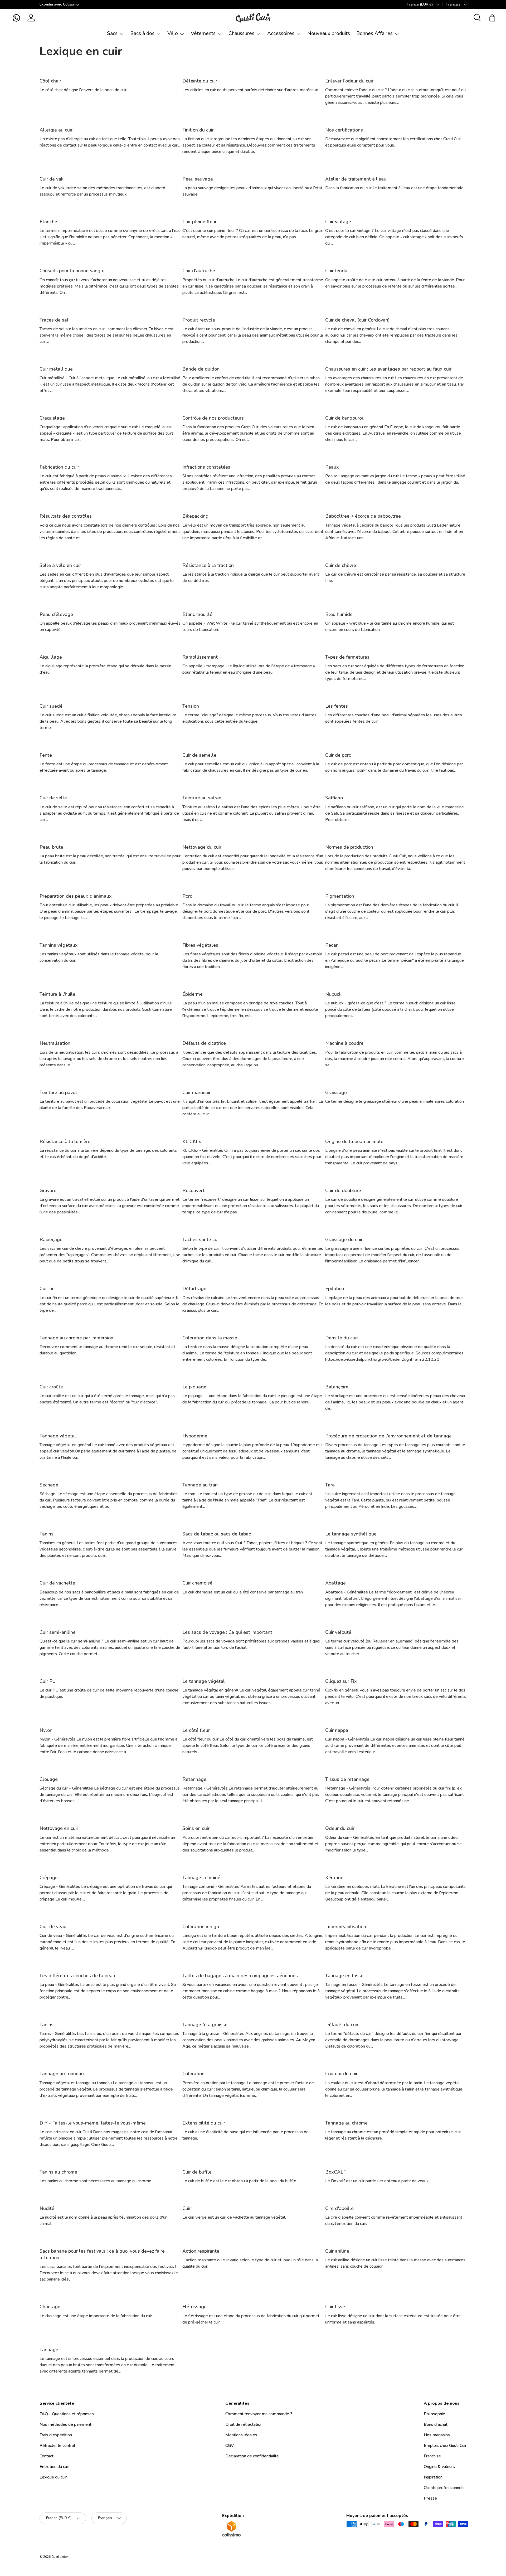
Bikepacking (195, 516)
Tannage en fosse (344, 1976)
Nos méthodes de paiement (65, 2424)
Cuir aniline (337, 2251)
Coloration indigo (201, 1927)
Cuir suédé (51, 706)
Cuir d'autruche (199, 271)
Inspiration (433, 2477)
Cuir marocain (197, 1092)
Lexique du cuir (53, 2477)
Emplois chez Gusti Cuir (445, 2446)
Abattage (335, 1583)
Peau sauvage (198, 179)
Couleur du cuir (341, 2074)
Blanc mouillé (197, 614)
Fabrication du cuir (59, 467)
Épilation (335, 1289)
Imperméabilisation (346, 1927)
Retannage (194, 1779)
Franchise (432, 2456)
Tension (191, 706)
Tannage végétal (58, 1436)
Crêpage (49, 1878)
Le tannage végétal (204, 1681)
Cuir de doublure (343, 1190)
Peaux (332, 467)
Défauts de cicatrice (204, 1043)
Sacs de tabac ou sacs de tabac (217, 1534)
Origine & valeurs (439, 2467)
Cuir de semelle (199, 755)
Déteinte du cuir (200, 81)
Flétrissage (194, 2307)
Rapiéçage (51, 1240)
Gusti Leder (60, 2557)
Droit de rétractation (244, 2424)
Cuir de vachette (57, 1583)
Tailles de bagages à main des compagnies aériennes (240, 1976)
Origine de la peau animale (354, 1141)
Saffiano (334, 798)
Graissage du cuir (344, 1240)
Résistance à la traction (208, 565)
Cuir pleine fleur (200, 222)
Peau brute (51, 847)
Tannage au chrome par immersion (76, 1338)
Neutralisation (55, 1043)
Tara (330, 1485)
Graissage (336, 1092)
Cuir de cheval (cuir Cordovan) (357, 320)
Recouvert (193, 1190)
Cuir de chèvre (341, 565)
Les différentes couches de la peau (77, 1976)
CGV (230, 2446)
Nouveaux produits (329, 33)
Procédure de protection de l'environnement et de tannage (388, 1436)
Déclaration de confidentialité (252, 2456)
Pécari (332, 945)
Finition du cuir (198, 130)
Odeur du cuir (340, 1828)
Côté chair (50, 81)
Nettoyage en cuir (59, 1828)
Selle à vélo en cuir (60, 565)
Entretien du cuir (54, 2467)
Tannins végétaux (59, 945)
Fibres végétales (200, 945)
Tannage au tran (200, 1485)
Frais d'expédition (56, 2435)
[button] (16, 18)
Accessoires (281, 33)
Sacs (112, 33)
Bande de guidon (201, 369)
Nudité (47, 2208)
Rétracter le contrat (57, 2446)
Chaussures (241, 33)
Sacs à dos (142, 33)
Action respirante (201, 2251)
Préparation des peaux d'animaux (76, 896)
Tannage (49, 2350)
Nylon (46, 1730)
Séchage (49, 1485)
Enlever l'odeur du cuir (349, 81)
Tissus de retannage (347, 1779)
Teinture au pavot (58, 1092)
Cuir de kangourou (345, 418)
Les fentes (337, 706)
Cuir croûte (51, 1387)
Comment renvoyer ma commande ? (259, 2414)
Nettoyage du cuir (202, 847)
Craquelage (52, 418)
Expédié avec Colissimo (59, 4)
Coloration (193, 2074)
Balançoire (337, 1387)
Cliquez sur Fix (341, 1681)
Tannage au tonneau (62, 2074)
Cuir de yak (52, 179)
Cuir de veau (53, 1927)
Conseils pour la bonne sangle (72, 271)
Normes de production (349, 847)
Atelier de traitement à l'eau (356, 179)
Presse (430, 2498)
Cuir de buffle (197, 2172)
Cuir (187, 2208)
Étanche (48, 222)
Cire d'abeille (339, 2208)
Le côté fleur (196, 1730)
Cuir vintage (338, 222)
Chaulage (50, 2307)
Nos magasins (437, 2435)
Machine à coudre (344, 1043)
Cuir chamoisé (197, 1583)
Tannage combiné (201, 1878)
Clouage (49, 1779)
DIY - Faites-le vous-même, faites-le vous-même (93, 2123)
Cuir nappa (337, 1730)
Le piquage (194, 1387)
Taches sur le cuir (201, 1240)
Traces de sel (54, 320)
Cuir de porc (338, 755)
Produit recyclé (199, 320)
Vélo (173, 33)
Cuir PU (48, 1681)
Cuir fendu (336, 271)
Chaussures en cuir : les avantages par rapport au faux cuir (388, 369)
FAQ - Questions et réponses (67, 2414)
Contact (47, 2456)
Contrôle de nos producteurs (213, 418)
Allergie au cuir (56, 130)
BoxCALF (335, 2172)
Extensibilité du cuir (204, 2123)
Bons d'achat (436, 2424)
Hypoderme (195, 1436)
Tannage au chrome (346, 2123)
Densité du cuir (342, 1338)
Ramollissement (200, 657)
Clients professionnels (444, 2488)
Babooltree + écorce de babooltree (363, 516)
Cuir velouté (338, 1632)
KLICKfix (192, 1141)
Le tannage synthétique (351, 1534)
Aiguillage (51, 657)
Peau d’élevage (56, 614)
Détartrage (194, 1289)
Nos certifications (344, 130)
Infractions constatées (206, 467)
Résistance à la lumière (65, 1141)
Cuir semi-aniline (58, 1632)
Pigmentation (340, 896)
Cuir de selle (53, 798)
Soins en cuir (196, 1828)
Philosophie (434, 2414)
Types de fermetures (347, 657)
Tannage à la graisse (205, 2025)
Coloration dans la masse (210, 1338)
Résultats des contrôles (66, 516)
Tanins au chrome (58, 2172)
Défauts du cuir (342, 2025)
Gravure (48, 1190)
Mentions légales (241, 2435)
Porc (187, 896)
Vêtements (203, 33)
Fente (46, 755)
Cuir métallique (56, 369)
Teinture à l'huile (57, 994)
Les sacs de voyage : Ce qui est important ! (228, 1632)
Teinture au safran (202, 798)
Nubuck (333, 994)
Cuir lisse (335, 2307)
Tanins (47, 1534)
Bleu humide (339, 614)
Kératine (334, 1878)
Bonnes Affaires (374, 33)
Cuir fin (47, 1289)
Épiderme (193, 994)
